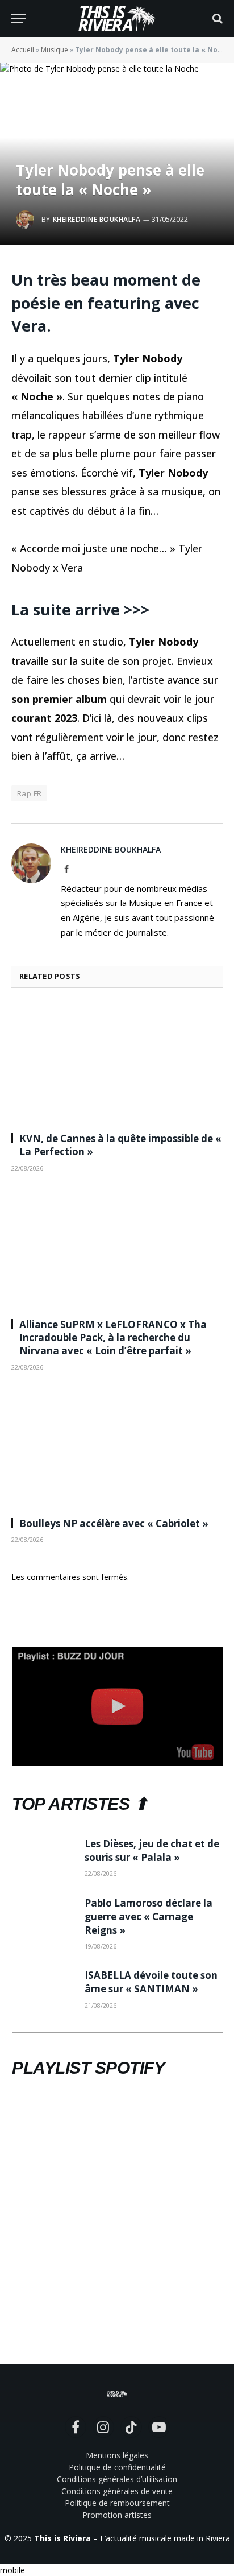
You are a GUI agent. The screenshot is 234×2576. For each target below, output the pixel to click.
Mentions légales (117, 2455)
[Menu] (19, 18)
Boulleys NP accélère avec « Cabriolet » (114, 1523)
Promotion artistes (117, 2515)
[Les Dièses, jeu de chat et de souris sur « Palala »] (43, 1858)
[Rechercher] (216, 18)
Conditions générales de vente (117, 2491)
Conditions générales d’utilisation (117, 2479)
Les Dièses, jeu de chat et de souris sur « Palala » (152, 1851)
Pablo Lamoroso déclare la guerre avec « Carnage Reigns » (149, 1917)
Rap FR (29, 793)
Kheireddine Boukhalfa (97, 219)
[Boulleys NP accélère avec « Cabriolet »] (117, 1448)
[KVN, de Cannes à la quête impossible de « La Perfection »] (117, 1063)
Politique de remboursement (117, 2503)
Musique (55, 50)
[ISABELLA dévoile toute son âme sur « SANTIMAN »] (43, 1989)
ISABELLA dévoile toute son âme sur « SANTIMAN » (151, 1982)
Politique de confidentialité (117, 2467)
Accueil (23, 50)
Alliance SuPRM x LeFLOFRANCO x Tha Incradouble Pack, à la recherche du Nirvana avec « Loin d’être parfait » (113, 1337)
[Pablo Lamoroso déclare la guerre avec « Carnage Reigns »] (43, 1917)
